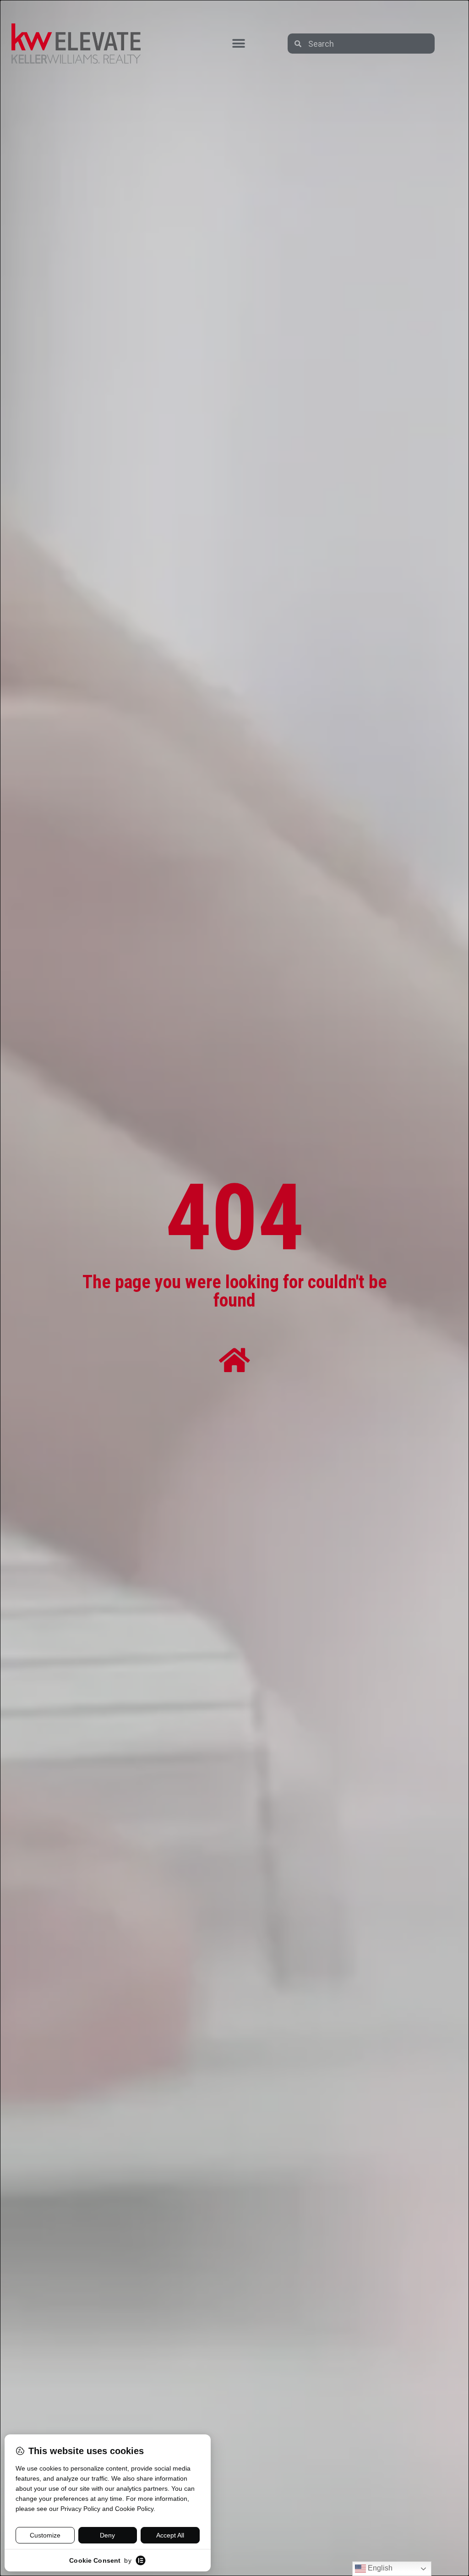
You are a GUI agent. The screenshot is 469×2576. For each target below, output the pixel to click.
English (379, 2568)
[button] (238, 44)
